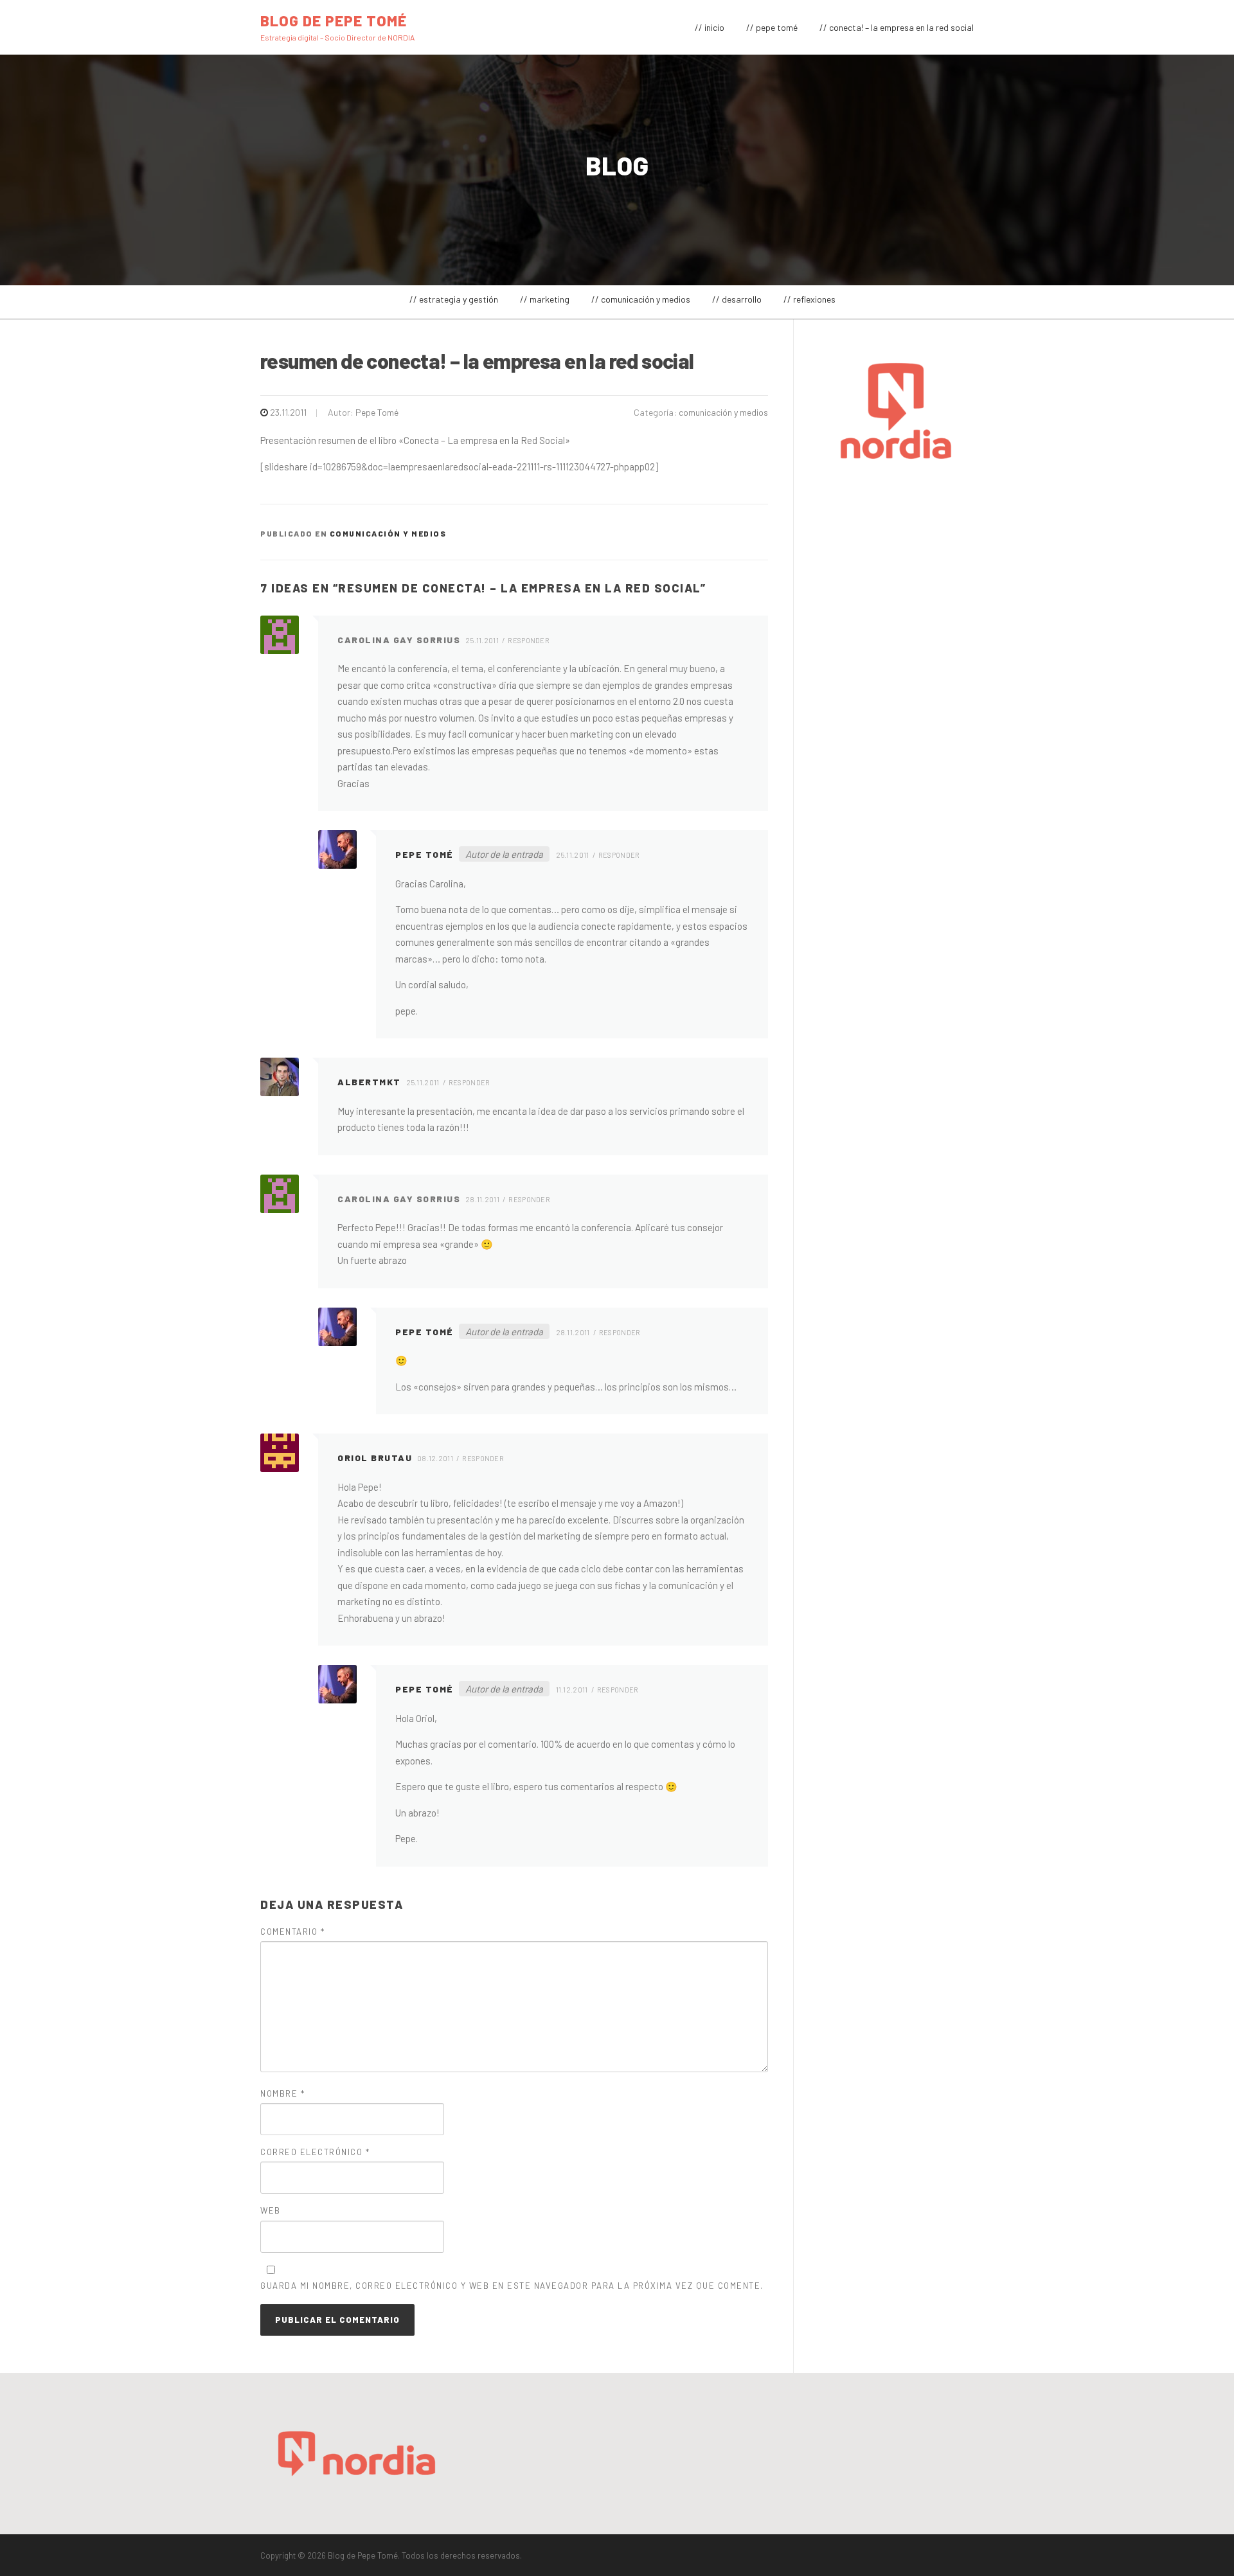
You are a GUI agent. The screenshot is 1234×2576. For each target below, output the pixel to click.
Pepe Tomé (377, 412)
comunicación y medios (723, 412)
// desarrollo (737, 299)
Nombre (282, 2093)
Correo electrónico (315, 2152)
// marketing (545, 299)
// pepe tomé (772, 27)
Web (271, 2210)
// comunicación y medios (641, 299)
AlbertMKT (369, 1082)
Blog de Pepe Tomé (334, 20)
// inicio (710, 27)
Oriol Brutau (375, 1458)
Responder (529, 640)
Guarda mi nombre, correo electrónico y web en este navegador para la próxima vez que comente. (512, 2286)
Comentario (292, 1932)
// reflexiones (809, 299)
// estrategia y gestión (454, 299)
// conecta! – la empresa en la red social (897, 27)
